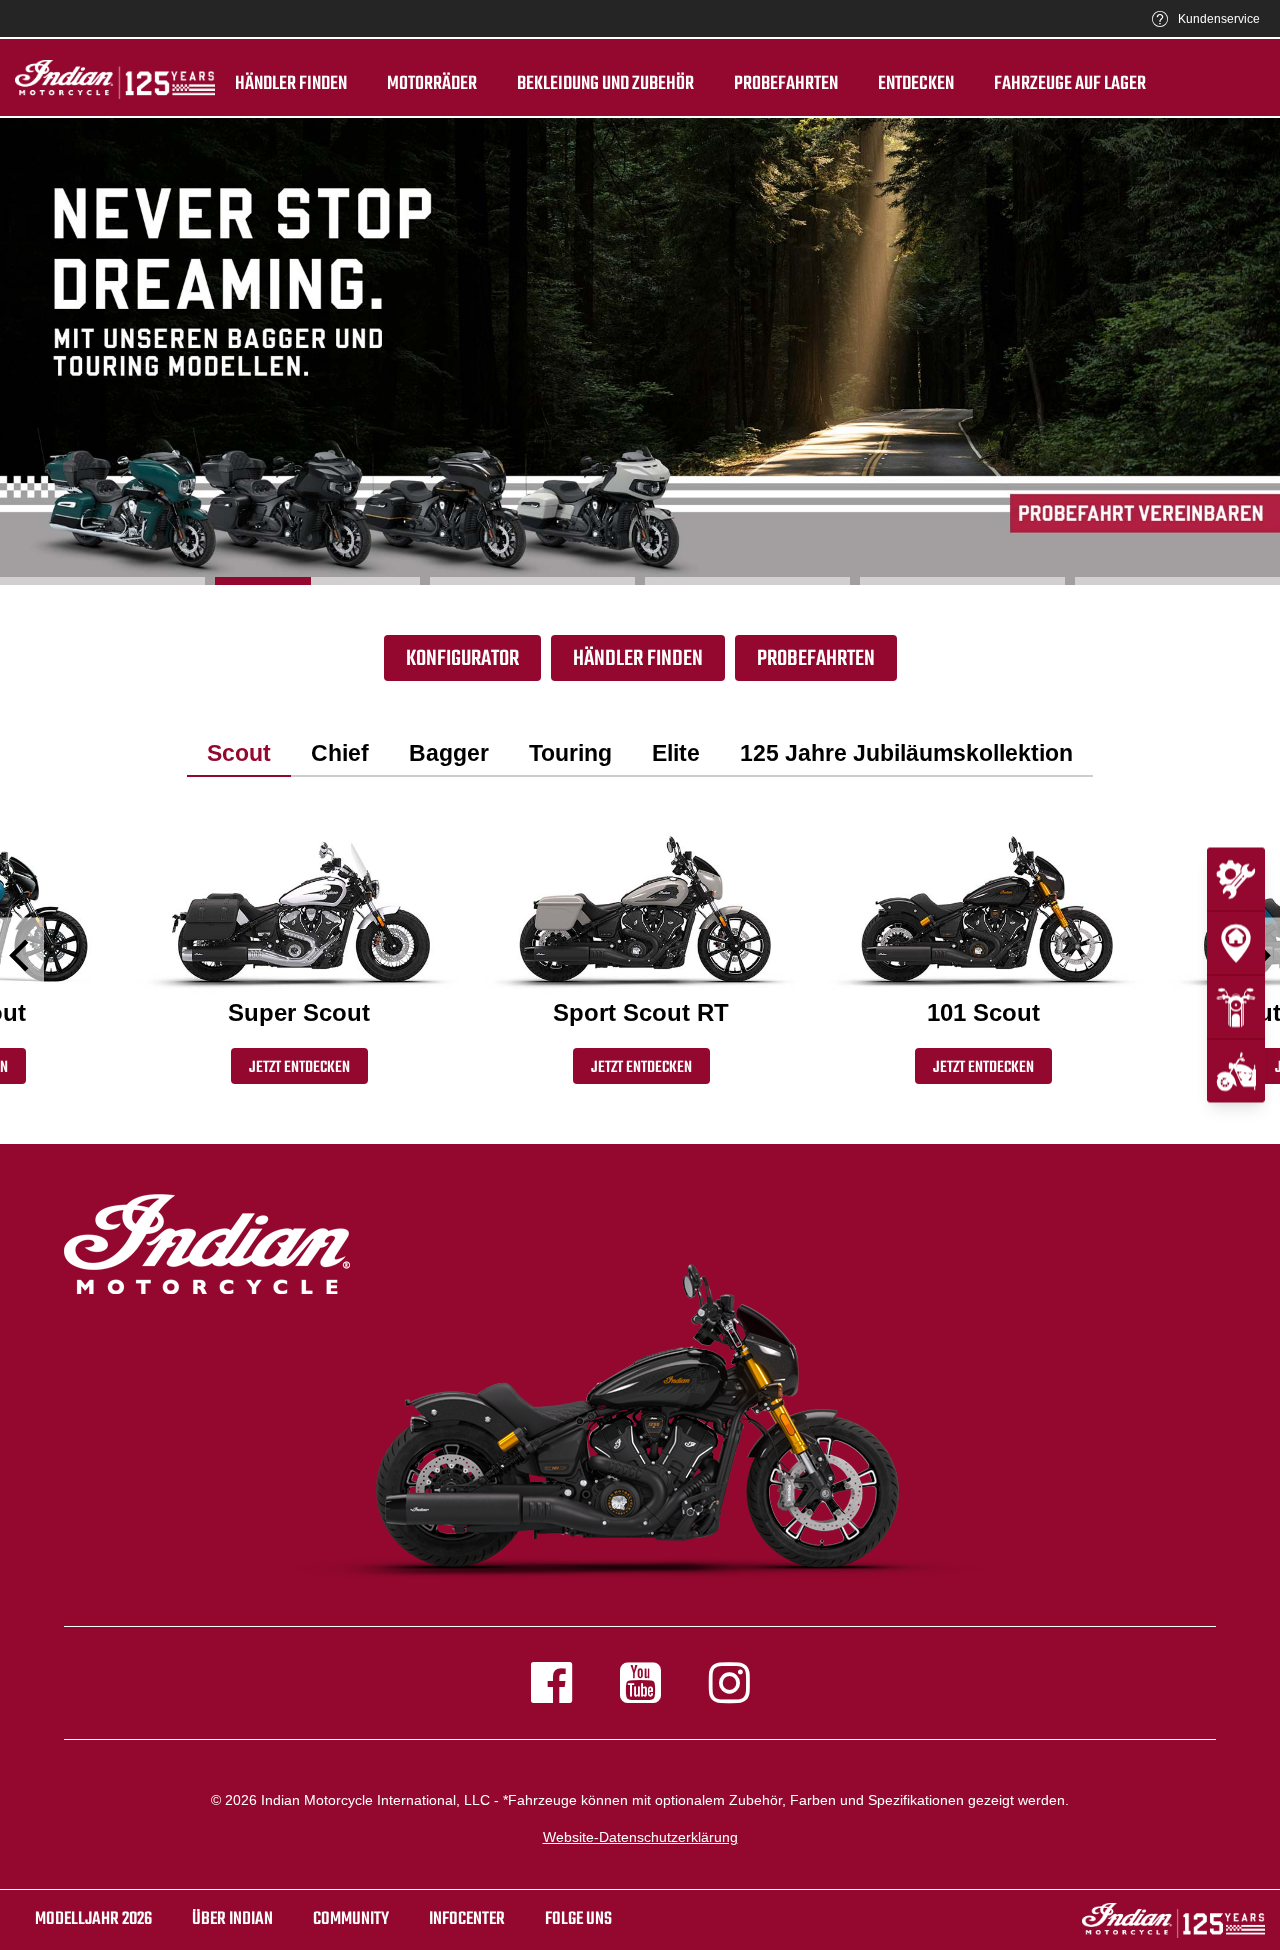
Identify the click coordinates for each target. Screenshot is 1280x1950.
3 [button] (532, 581)
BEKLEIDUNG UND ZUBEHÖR (605, 84)
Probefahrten (786, 84)
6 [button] (1177, 581)
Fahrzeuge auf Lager (1070, 84)
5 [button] (962, 581)
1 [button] (102, 581)
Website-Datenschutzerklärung (640, 1837)
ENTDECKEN (916, 84)
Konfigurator (462, 659)
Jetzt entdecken (299, 1068)
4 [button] (747, 581)
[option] (640, 351)
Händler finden (291, 84)
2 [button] (317, 581)
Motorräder (432, 84)
